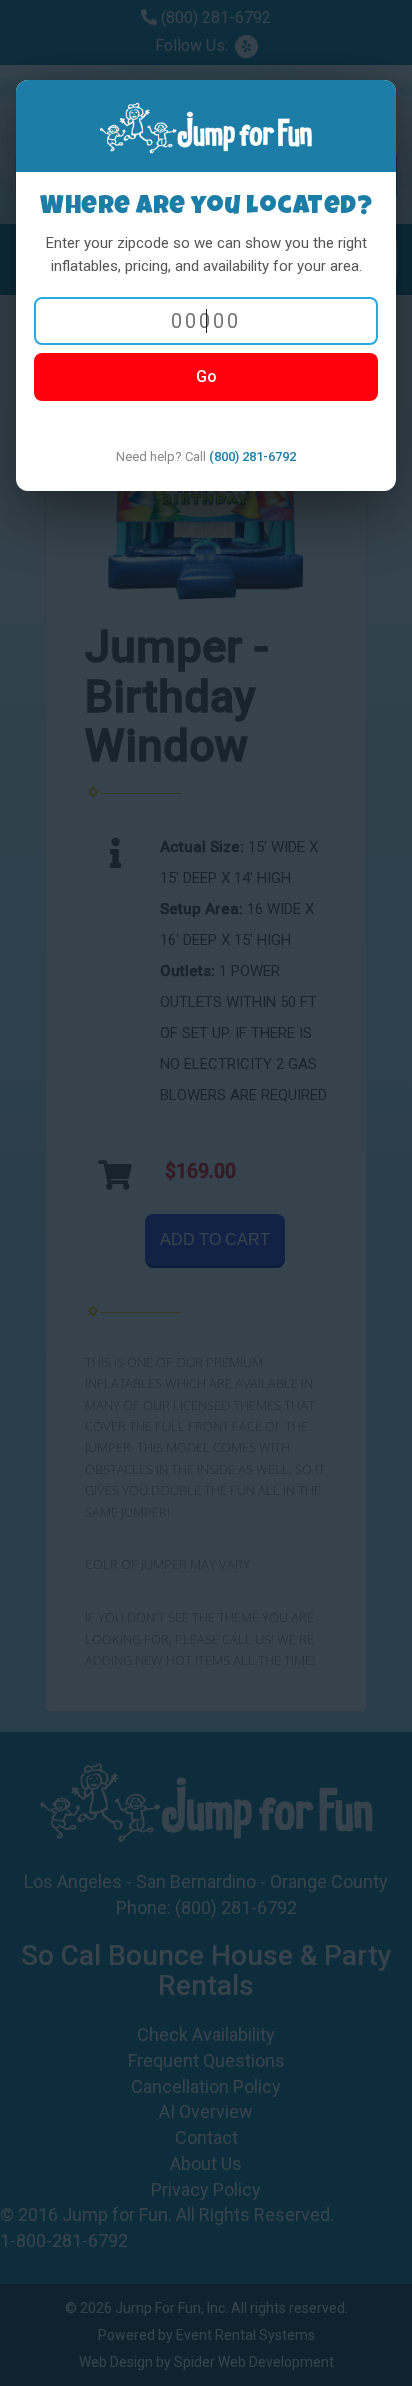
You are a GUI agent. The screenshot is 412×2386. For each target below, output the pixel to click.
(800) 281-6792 (252, 456)
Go (206, 376)
